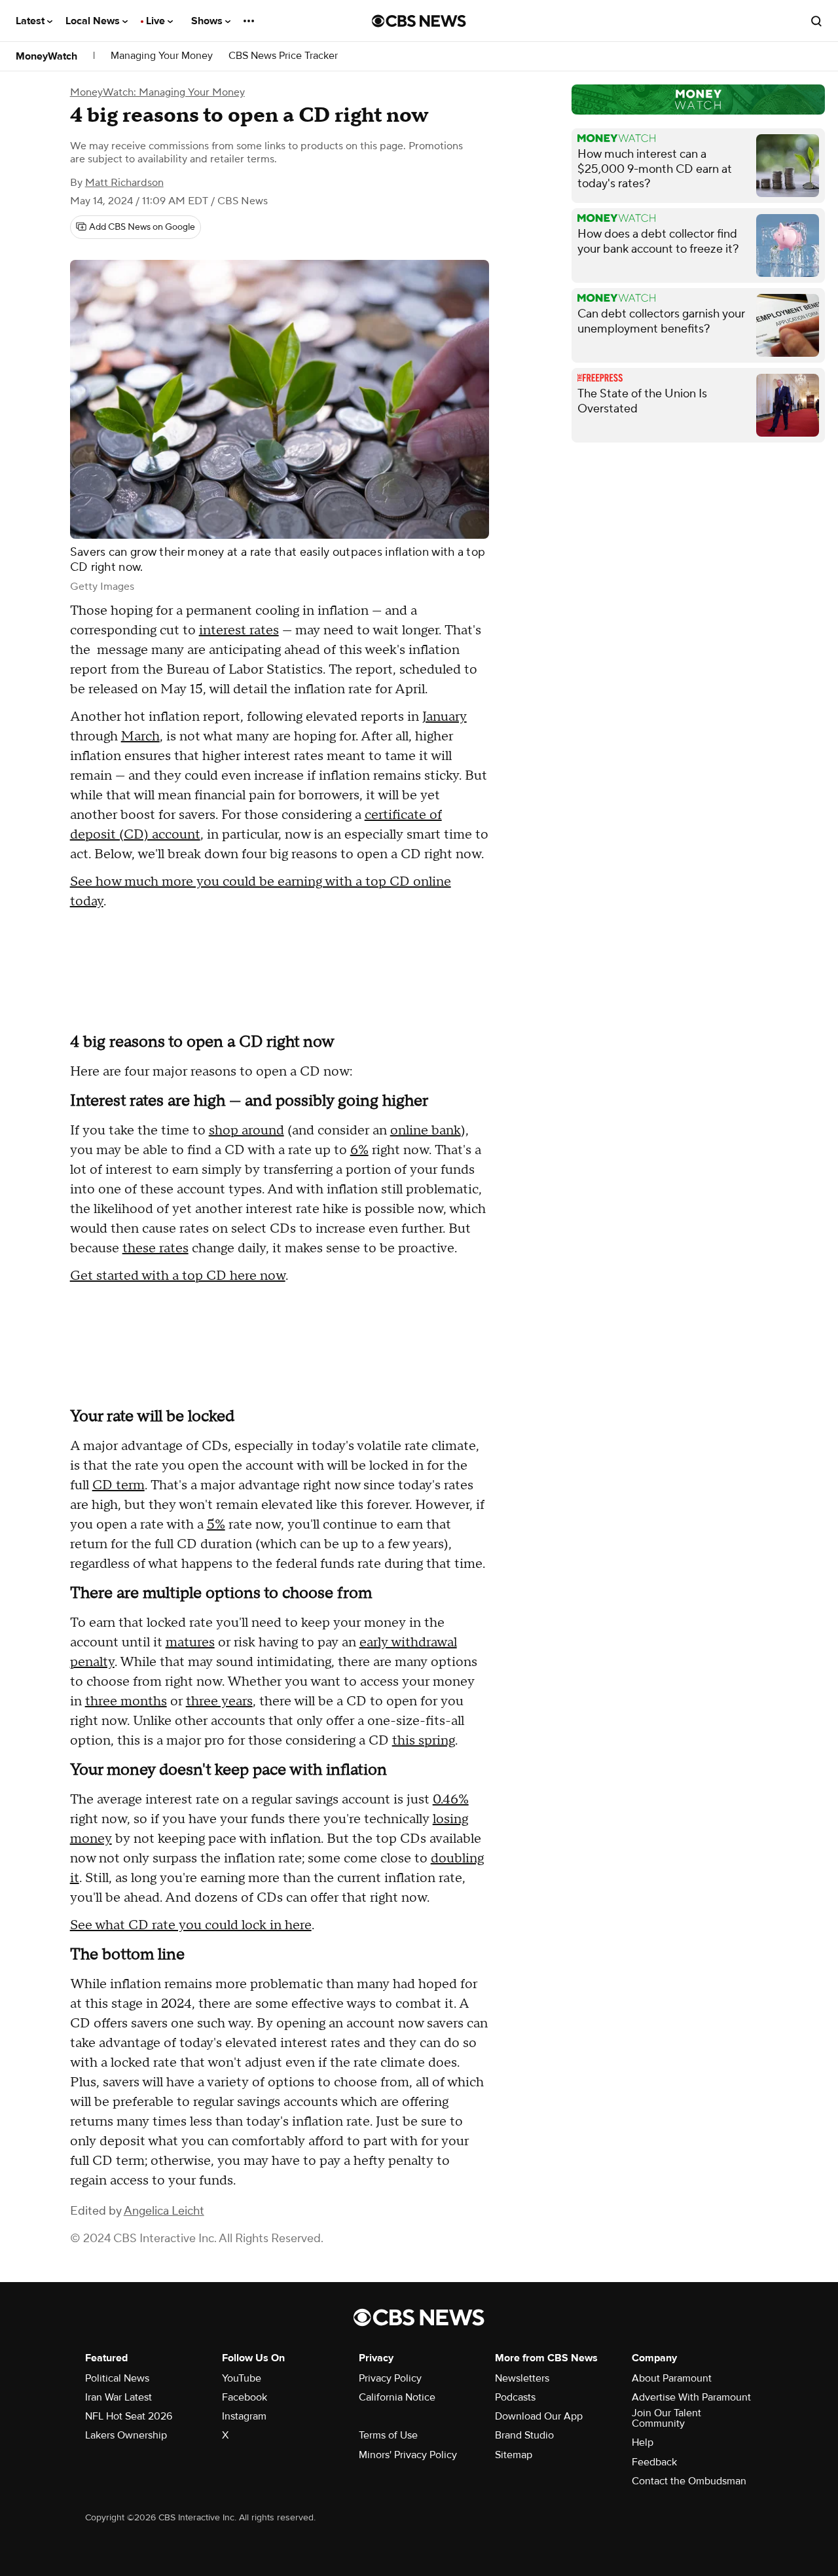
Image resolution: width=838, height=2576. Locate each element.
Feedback (654, 2462)
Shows (208, 21)
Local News (94, 21)
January (445, 717)
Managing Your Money (162, 56)
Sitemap (514, 2455)
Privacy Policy (390, 2378)
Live (157, 21)
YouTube (242, 2378)
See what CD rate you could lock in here (191, 1925)
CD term (118, 1485)
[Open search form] (816, 21)
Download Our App (539, 2416)
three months (126, 1701)
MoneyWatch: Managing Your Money (157, 92)
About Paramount (672, 2378)
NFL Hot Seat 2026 (129, 2416)
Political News (117, 2378)
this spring (424, 1741)
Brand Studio (524, 2435)
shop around (246, 1131)
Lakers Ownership (126, 2435)
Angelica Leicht (164, 2211)
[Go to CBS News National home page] (419, 21)
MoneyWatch (46, 56)
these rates (155, 1248)
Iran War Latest (118, 2397)
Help (643, 2442)
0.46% (451, 1800)
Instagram (244, 2416)
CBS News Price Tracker (283, 56)
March (140, 736)
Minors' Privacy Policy (408, 2455)
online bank (426, 1131)
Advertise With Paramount (691, 2397)
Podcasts (515, 2397)
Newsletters (522, 2378)
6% (359, 1150)
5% (216, 1525)
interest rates (239, 630)
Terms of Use (388, 2435)
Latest (31, 21)
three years (219, 1701)
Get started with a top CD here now (178, 1276)
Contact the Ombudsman (689, 2481)
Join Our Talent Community (666, 2418)
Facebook (245, 2397)
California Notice (397, 2397)
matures (190, 1642)
